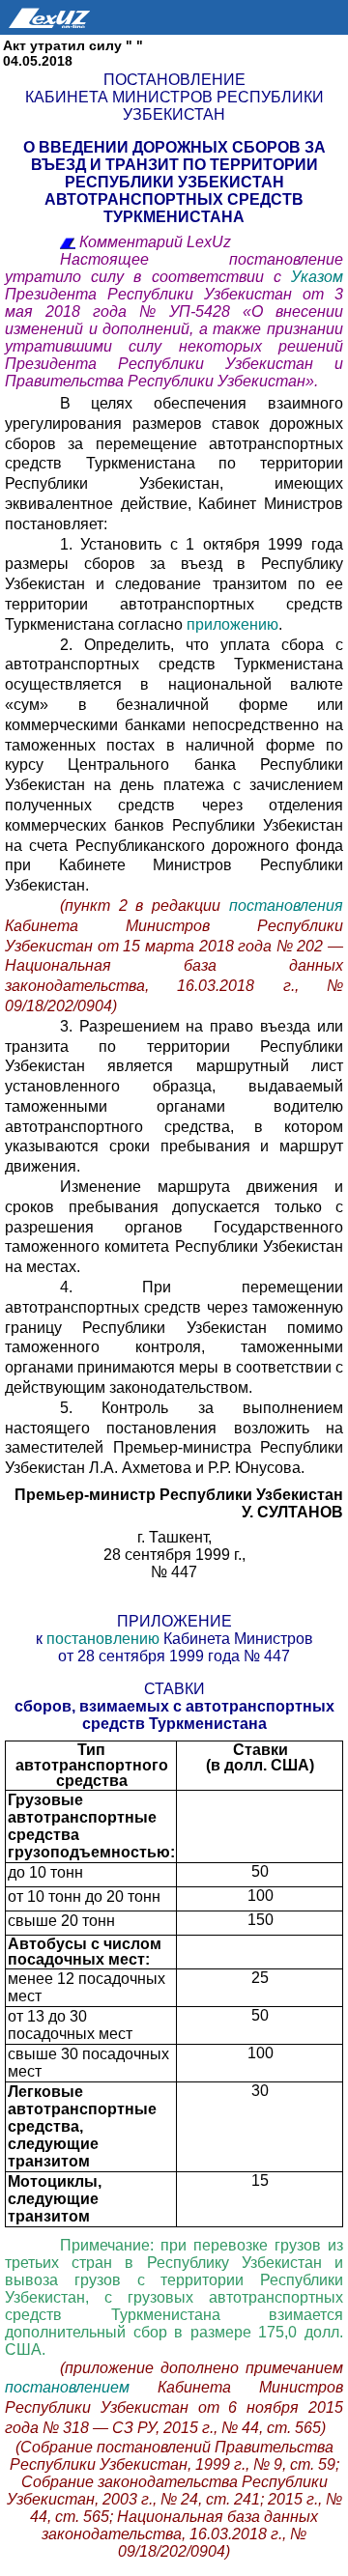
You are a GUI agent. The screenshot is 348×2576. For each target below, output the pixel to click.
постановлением (81, 2387)
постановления (286, 906)
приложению (232, 624)
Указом (317, 277)
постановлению (105, 1639)
